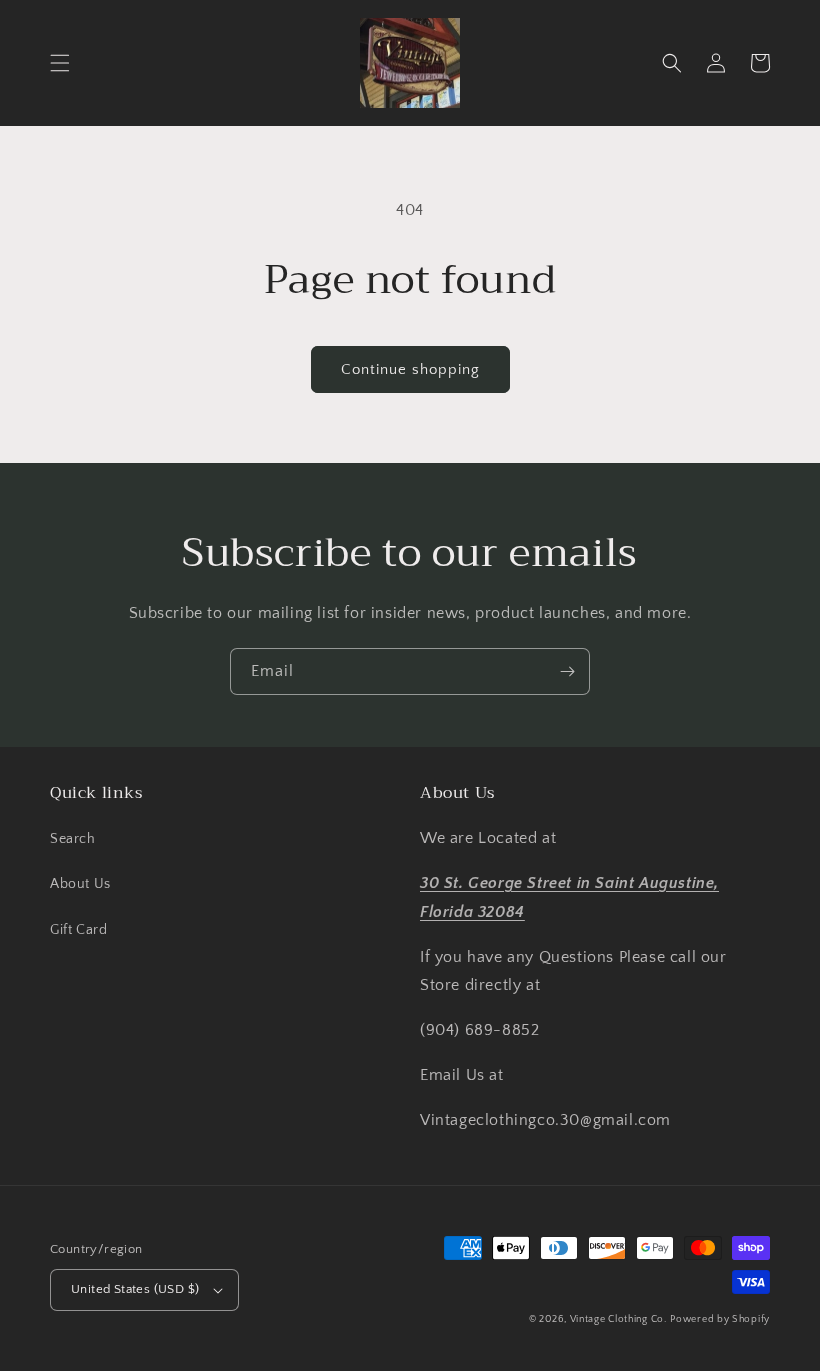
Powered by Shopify (720, 1319)
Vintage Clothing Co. (618, 1319)
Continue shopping (410, 369)
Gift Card (78, 930)
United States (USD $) (135, 1289)
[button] (60, 63)
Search (73, 839)
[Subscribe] (567, 671)
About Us (80, 884)
